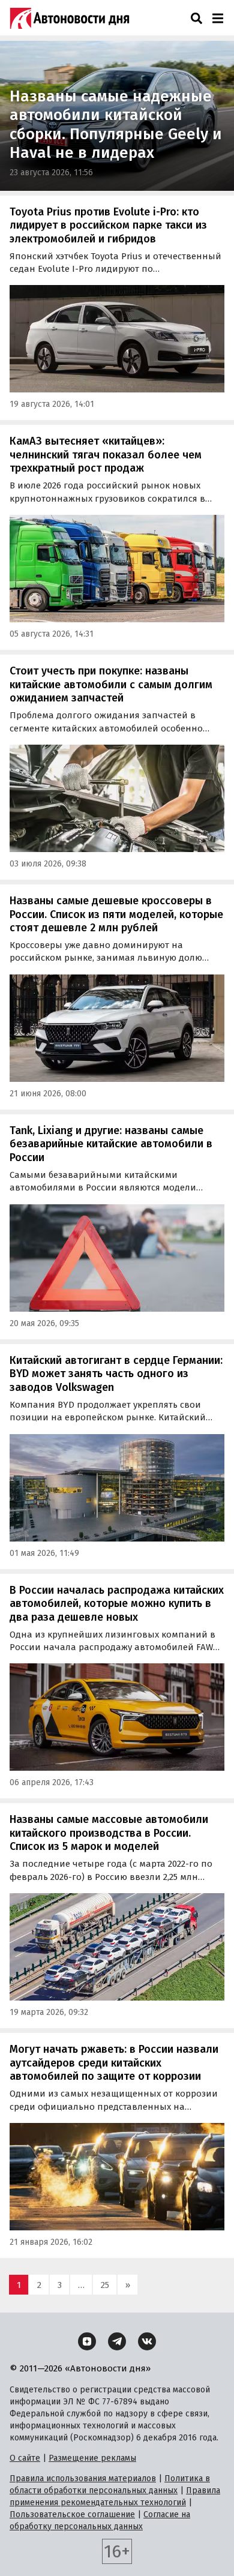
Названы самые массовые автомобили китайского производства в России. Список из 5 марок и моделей (109, 1833)
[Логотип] (70, 18)
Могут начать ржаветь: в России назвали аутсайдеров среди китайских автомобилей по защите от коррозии (114, 2063)
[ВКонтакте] (147, 2341)
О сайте (25, 2458)
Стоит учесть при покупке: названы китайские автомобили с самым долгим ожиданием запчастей (111, 684)
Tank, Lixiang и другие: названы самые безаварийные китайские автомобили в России (111, 1144)
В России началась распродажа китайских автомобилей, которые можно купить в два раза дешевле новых (117, 1604)
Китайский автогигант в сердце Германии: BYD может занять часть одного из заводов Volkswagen (116, 1374)
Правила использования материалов (83, 2478)
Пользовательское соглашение (72, 2514)
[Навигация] (217, 18)
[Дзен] (87, 2341)
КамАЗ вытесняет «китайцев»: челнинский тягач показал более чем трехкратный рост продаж (106, 455)
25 (105, 2285)
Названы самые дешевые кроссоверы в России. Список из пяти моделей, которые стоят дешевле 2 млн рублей (116, 914)
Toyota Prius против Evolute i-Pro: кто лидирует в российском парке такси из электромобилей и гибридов (108, 225)
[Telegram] (117, 2341)
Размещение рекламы (92, 2458)
